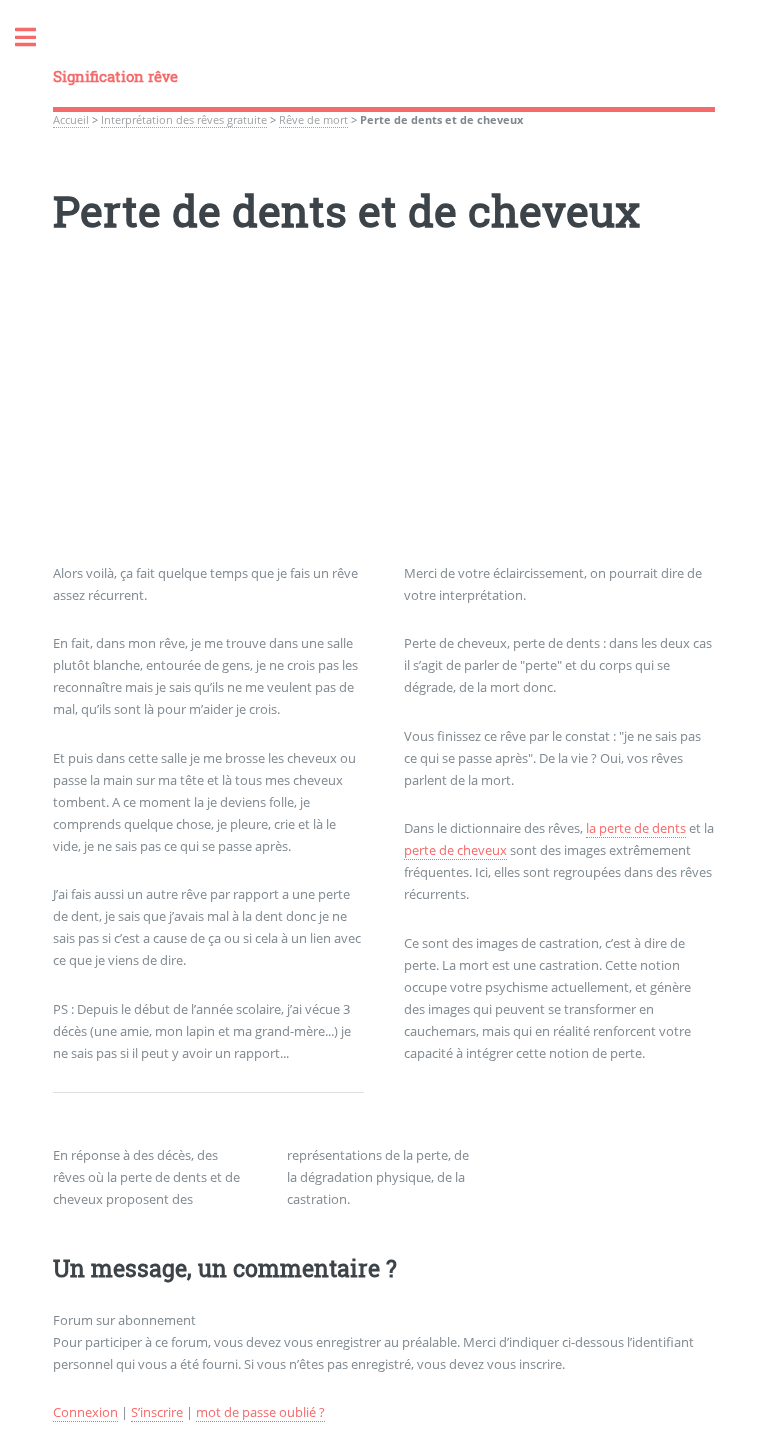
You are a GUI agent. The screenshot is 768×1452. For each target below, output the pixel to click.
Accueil (71, 120)
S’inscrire (157, 1412)
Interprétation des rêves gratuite (184, 120)
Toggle (36, 37)
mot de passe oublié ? (260, 1412)
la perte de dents (636, 828)
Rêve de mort (313, 120)
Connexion (85, 1412)
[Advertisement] (383, 423)
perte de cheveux (455, 850)
